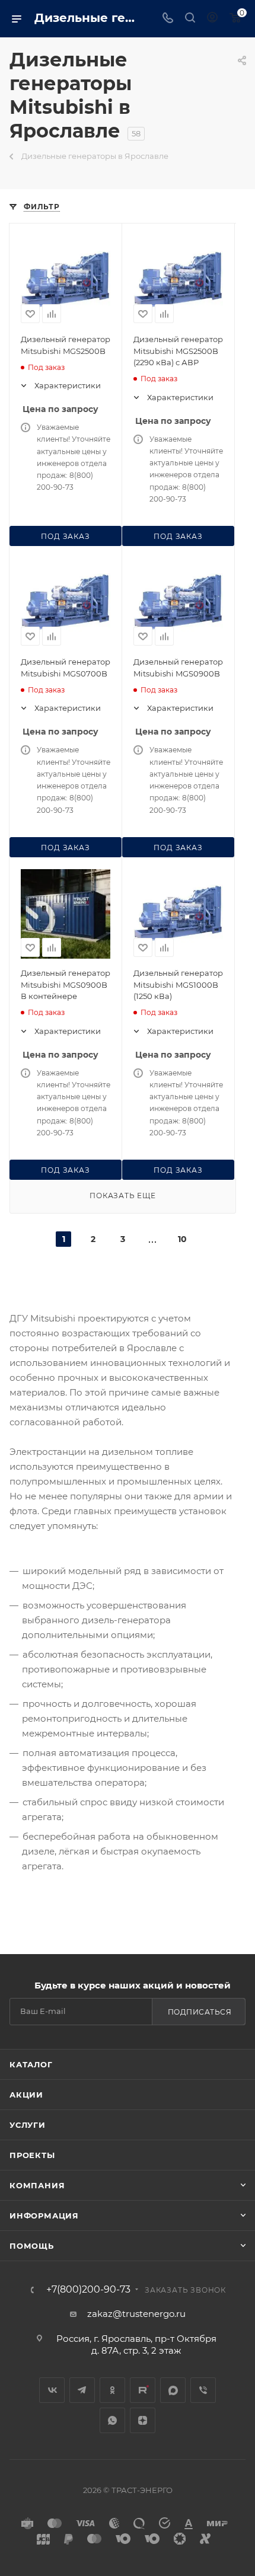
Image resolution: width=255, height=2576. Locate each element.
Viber (203, 2390)
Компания (37, 2185)
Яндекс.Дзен (143, 2420)
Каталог (31, 2064)
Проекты (32, 2155)
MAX (173, 2390)
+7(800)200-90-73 (88, 2290)
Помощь (32, 2246)
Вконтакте (52, 2390)
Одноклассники (112, 2390)
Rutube (143, 2390)
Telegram (82, 2390)
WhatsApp (112, 2420)
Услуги (28, 2125)
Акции (26, 2095)
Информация (44, 2216)
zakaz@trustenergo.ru (136, 2314)
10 (182, 1239)
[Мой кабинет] (212, 19)
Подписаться (200, 2012)
